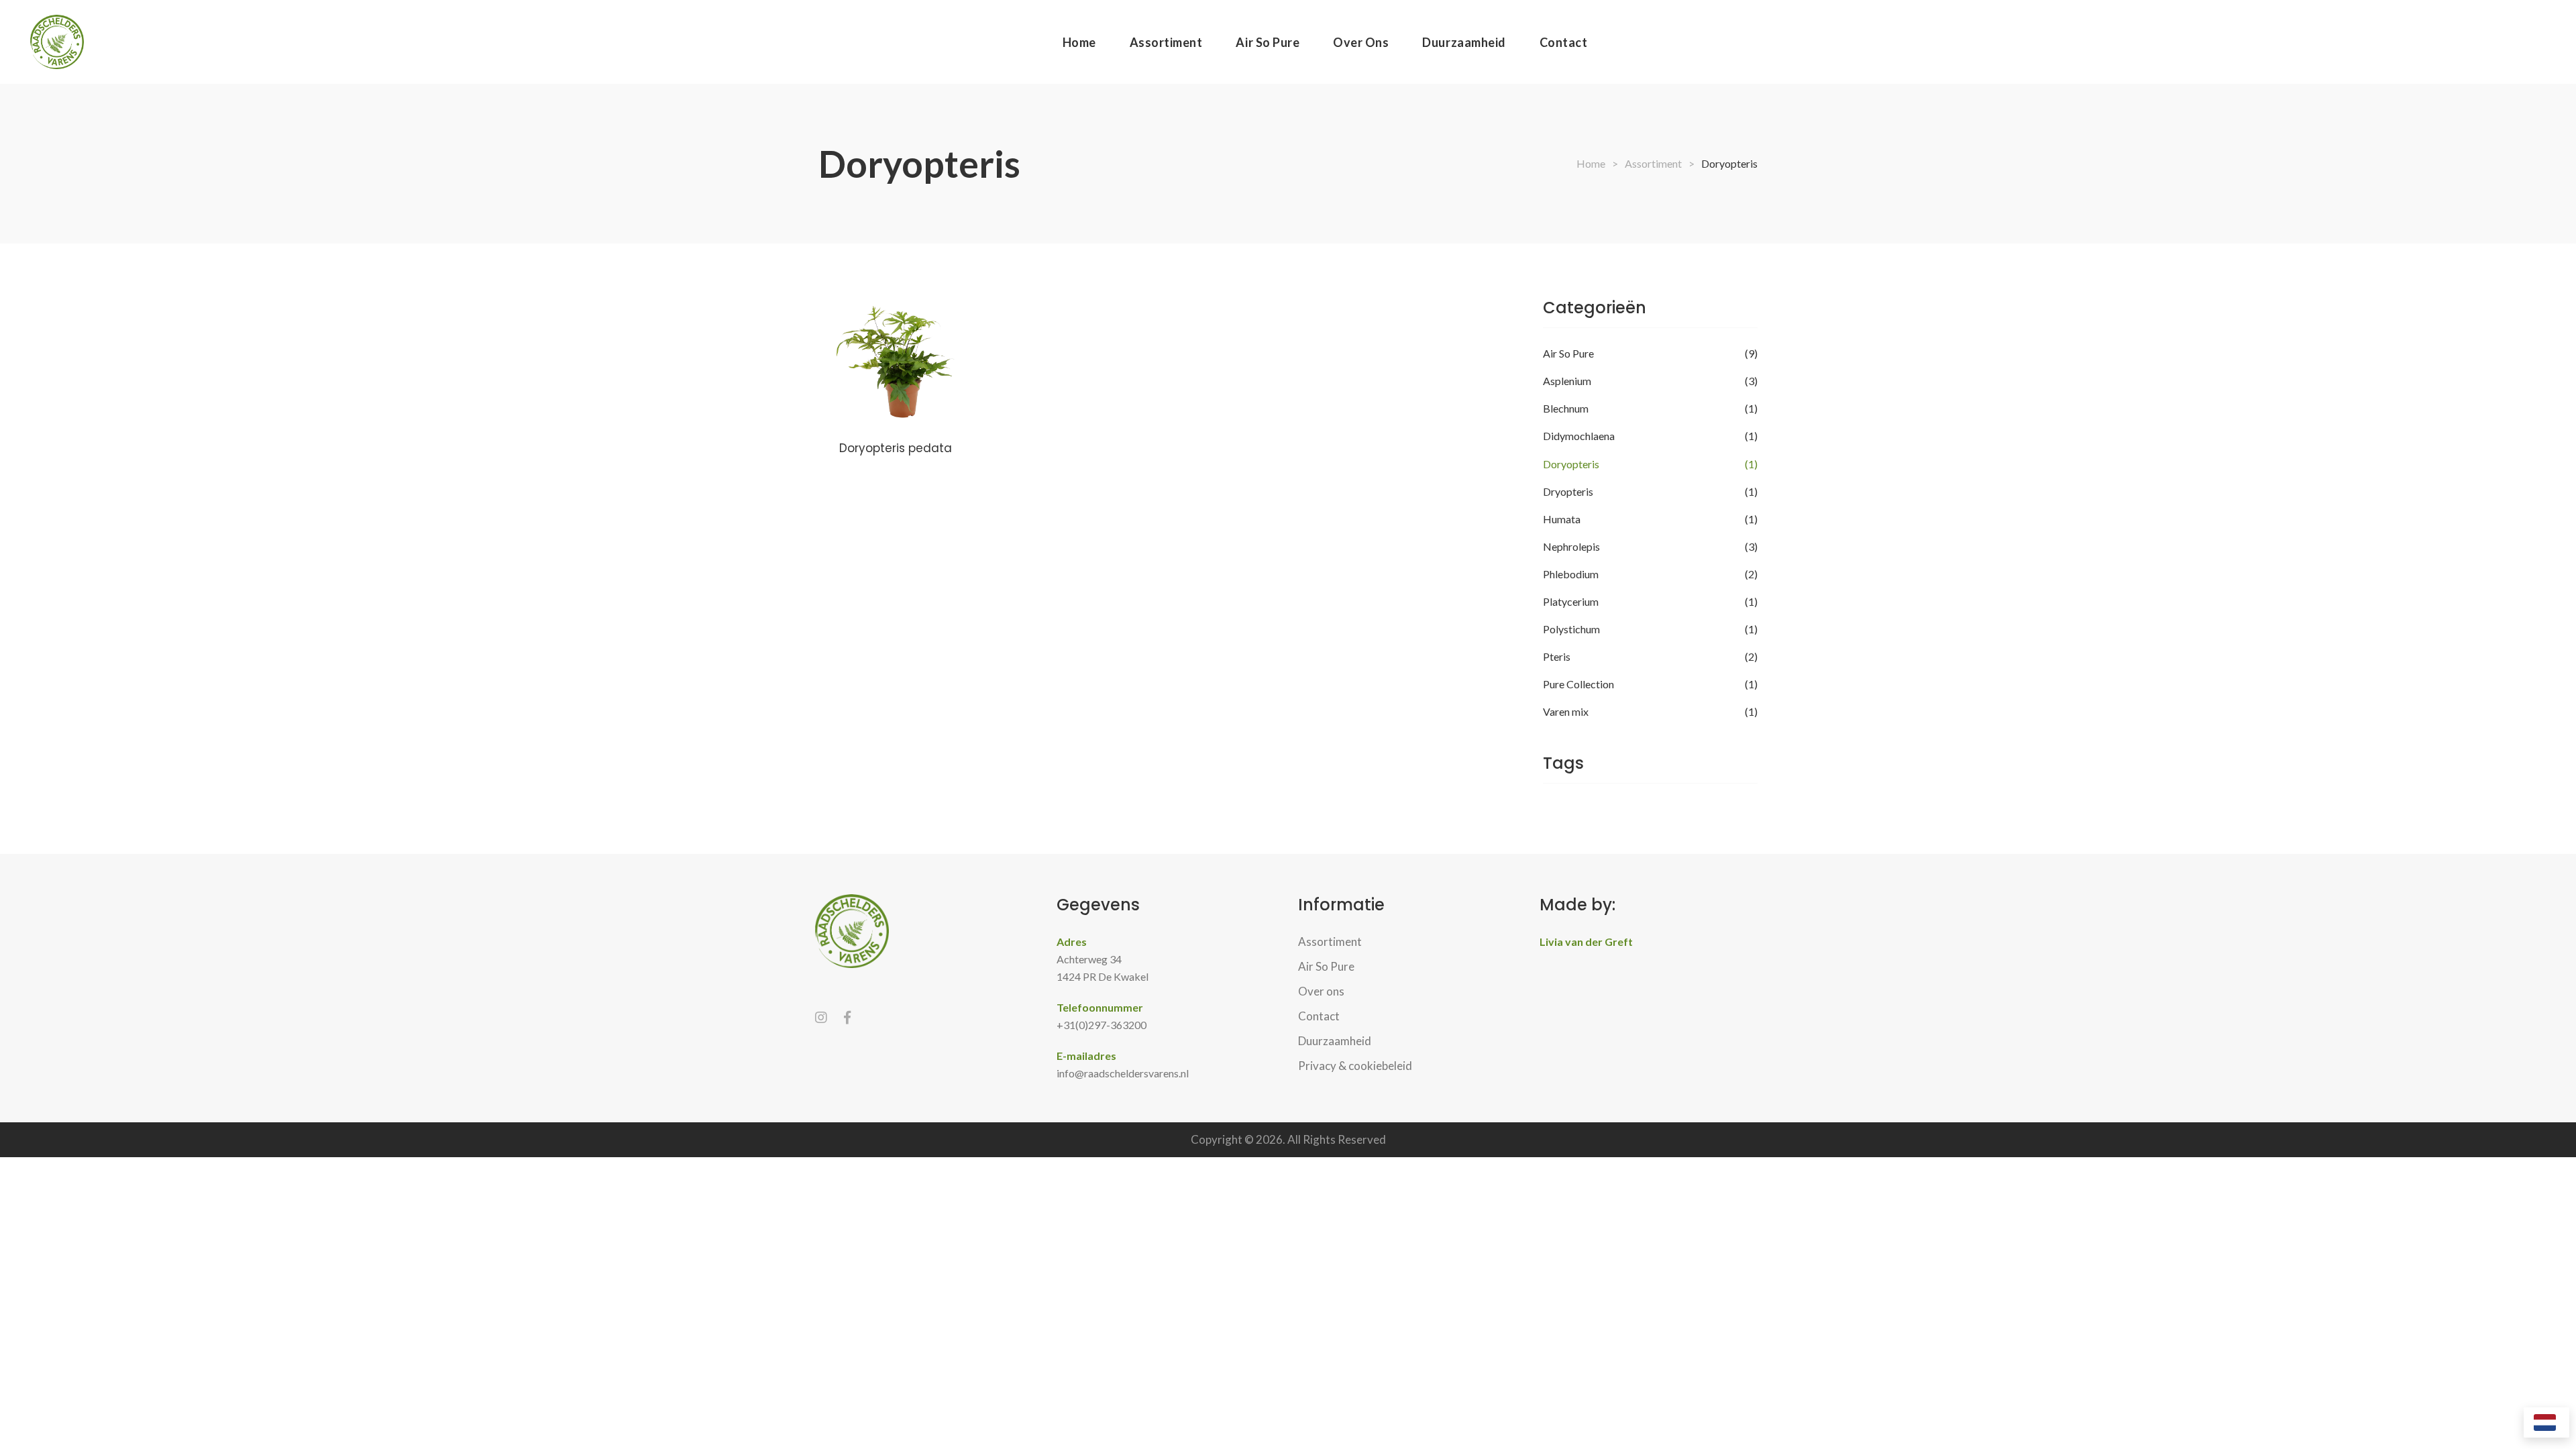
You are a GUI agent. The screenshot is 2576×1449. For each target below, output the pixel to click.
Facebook (847, 1018)
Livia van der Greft (1586, 942)
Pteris (1557, 656)
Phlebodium (1571, 574)
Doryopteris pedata (896, 448)
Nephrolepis (1571, 546)
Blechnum (1566, 408)
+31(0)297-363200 (1102, 1025)
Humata (1562, 519)
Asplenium (1567, 381)
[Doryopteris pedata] (896, 362)
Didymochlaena (1579, 436)
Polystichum (1571, 629)
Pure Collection (1578, 684)
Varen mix (1566, 711)
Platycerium (1571, 601)
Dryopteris (1568, 491)
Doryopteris (1571, 464)
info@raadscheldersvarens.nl (1123, 1073)
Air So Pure (1568, 353)
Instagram (821, 1018)
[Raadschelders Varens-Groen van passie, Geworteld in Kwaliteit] (57, 42)
